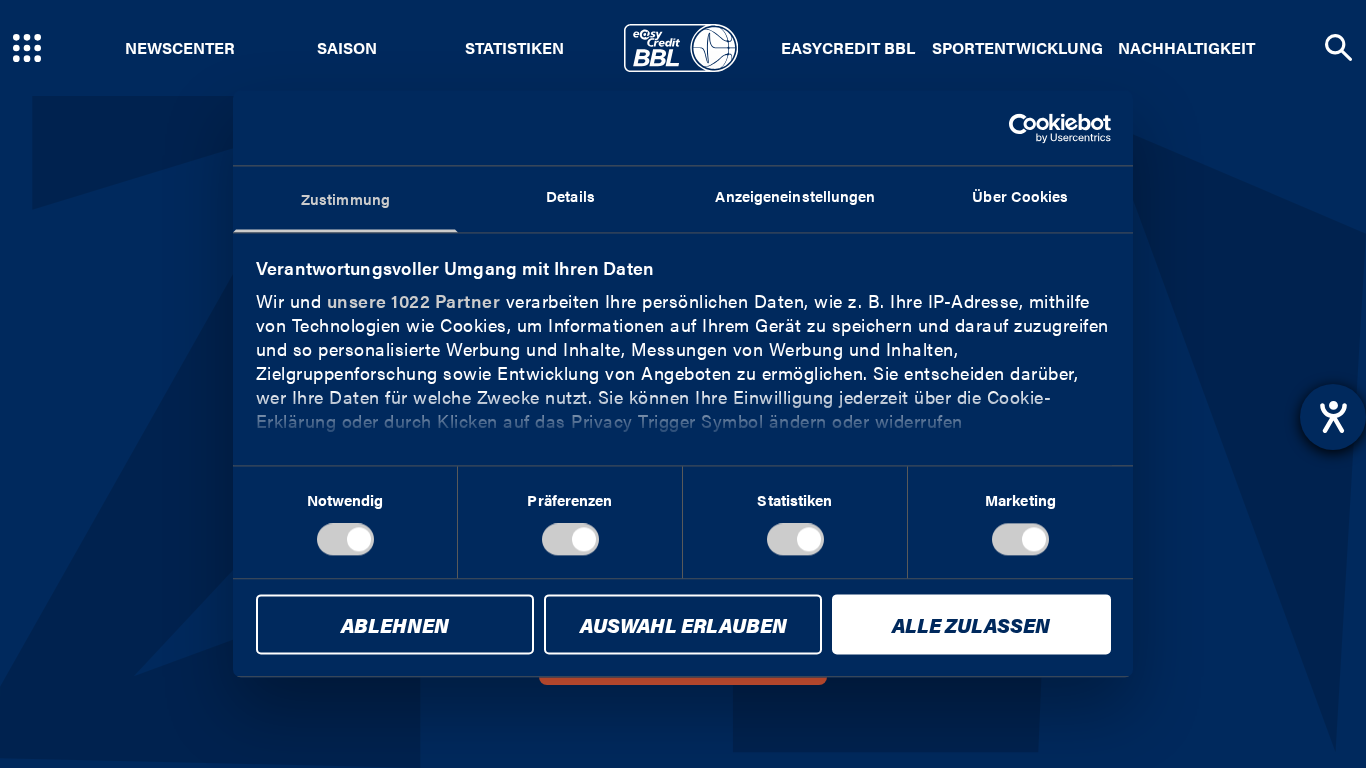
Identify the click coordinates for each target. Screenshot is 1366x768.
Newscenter (180, 48)
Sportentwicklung (1017, 48)
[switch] (570, 540)
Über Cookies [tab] (1020, 195)
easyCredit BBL (848, 48)
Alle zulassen (971, 624)
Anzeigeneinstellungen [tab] (795, 195)
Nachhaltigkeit (1186, 48)
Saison (347, 48)
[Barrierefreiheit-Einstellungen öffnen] (1333, 417)
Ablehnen (395, 624)
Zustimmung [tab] (345, 198)
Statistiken (514, 48)
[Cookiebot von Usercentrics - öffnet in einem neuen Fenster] (1023, 128)
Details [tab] (570, 195)
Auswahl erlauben (683, 624)
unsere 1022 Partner (414, 300)
